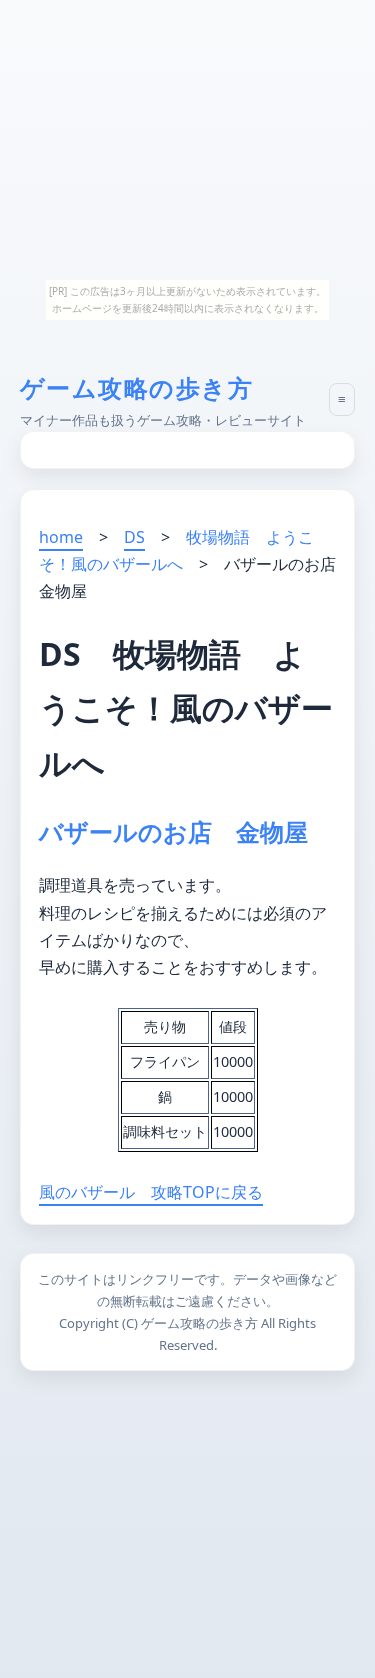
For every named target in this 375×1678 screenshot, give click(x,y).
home (61, 537)
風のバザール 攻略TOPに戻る (151, 1192)
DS (134, 537)
